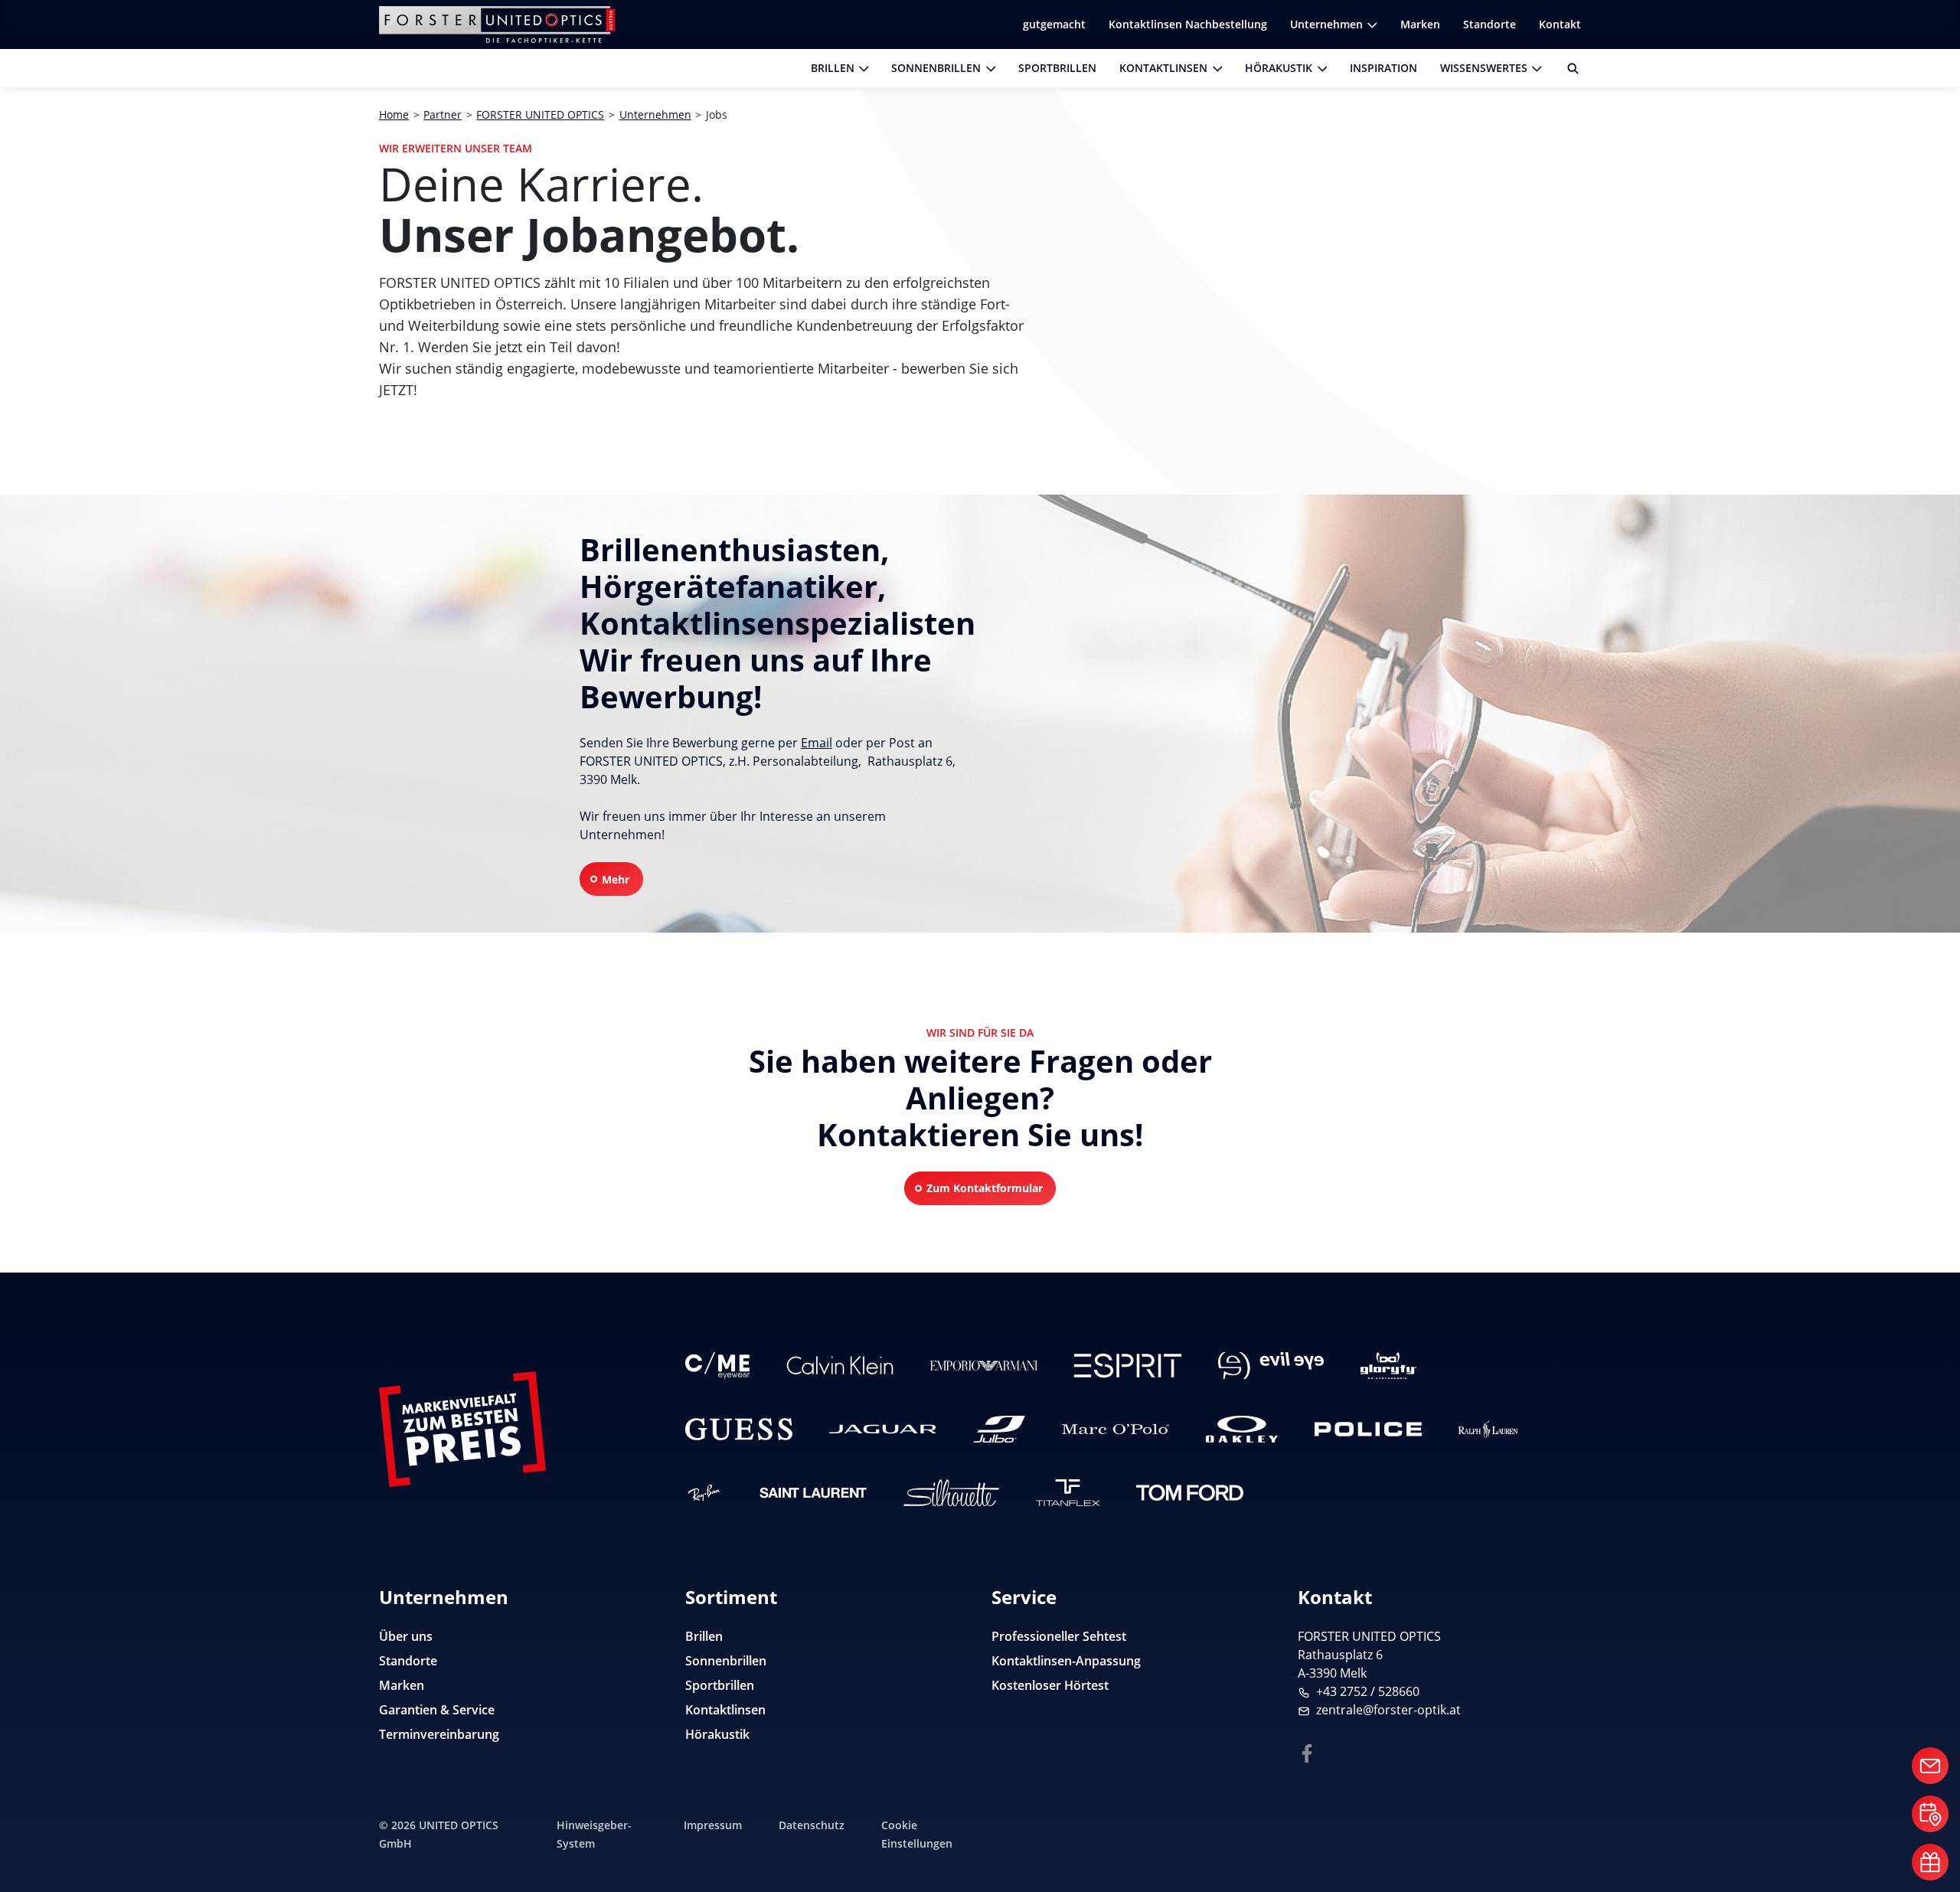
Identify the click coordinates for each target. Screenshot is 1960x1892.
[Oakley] (1241, 1429)
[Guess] (739, 1429)
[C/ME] (717, 1366)
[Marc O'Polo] (1116, 1429)
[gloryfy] (1388, 1366)
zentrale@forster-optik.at (1388, 1710)
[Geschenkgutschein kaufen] (1930, 1862)
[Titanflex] (1068, 1493)
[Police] (1368, 1429)
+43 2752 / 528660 (1368, 1691)
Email (817, 743)
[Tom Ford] (1190, 1493)
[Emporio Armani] (984, 1366)
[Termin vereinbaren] (1930, 1814)
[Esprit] (1128, 1366)
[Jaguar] (883, 1429)
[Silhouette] (951, 1493)
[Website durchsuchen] (1567, 68)
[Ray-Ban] (704, 1493)
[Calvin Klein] (840, 1366)
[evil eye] (1271, 1366)
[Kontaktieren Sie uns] (1930, 1766)
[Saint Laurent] (813, 1493)
